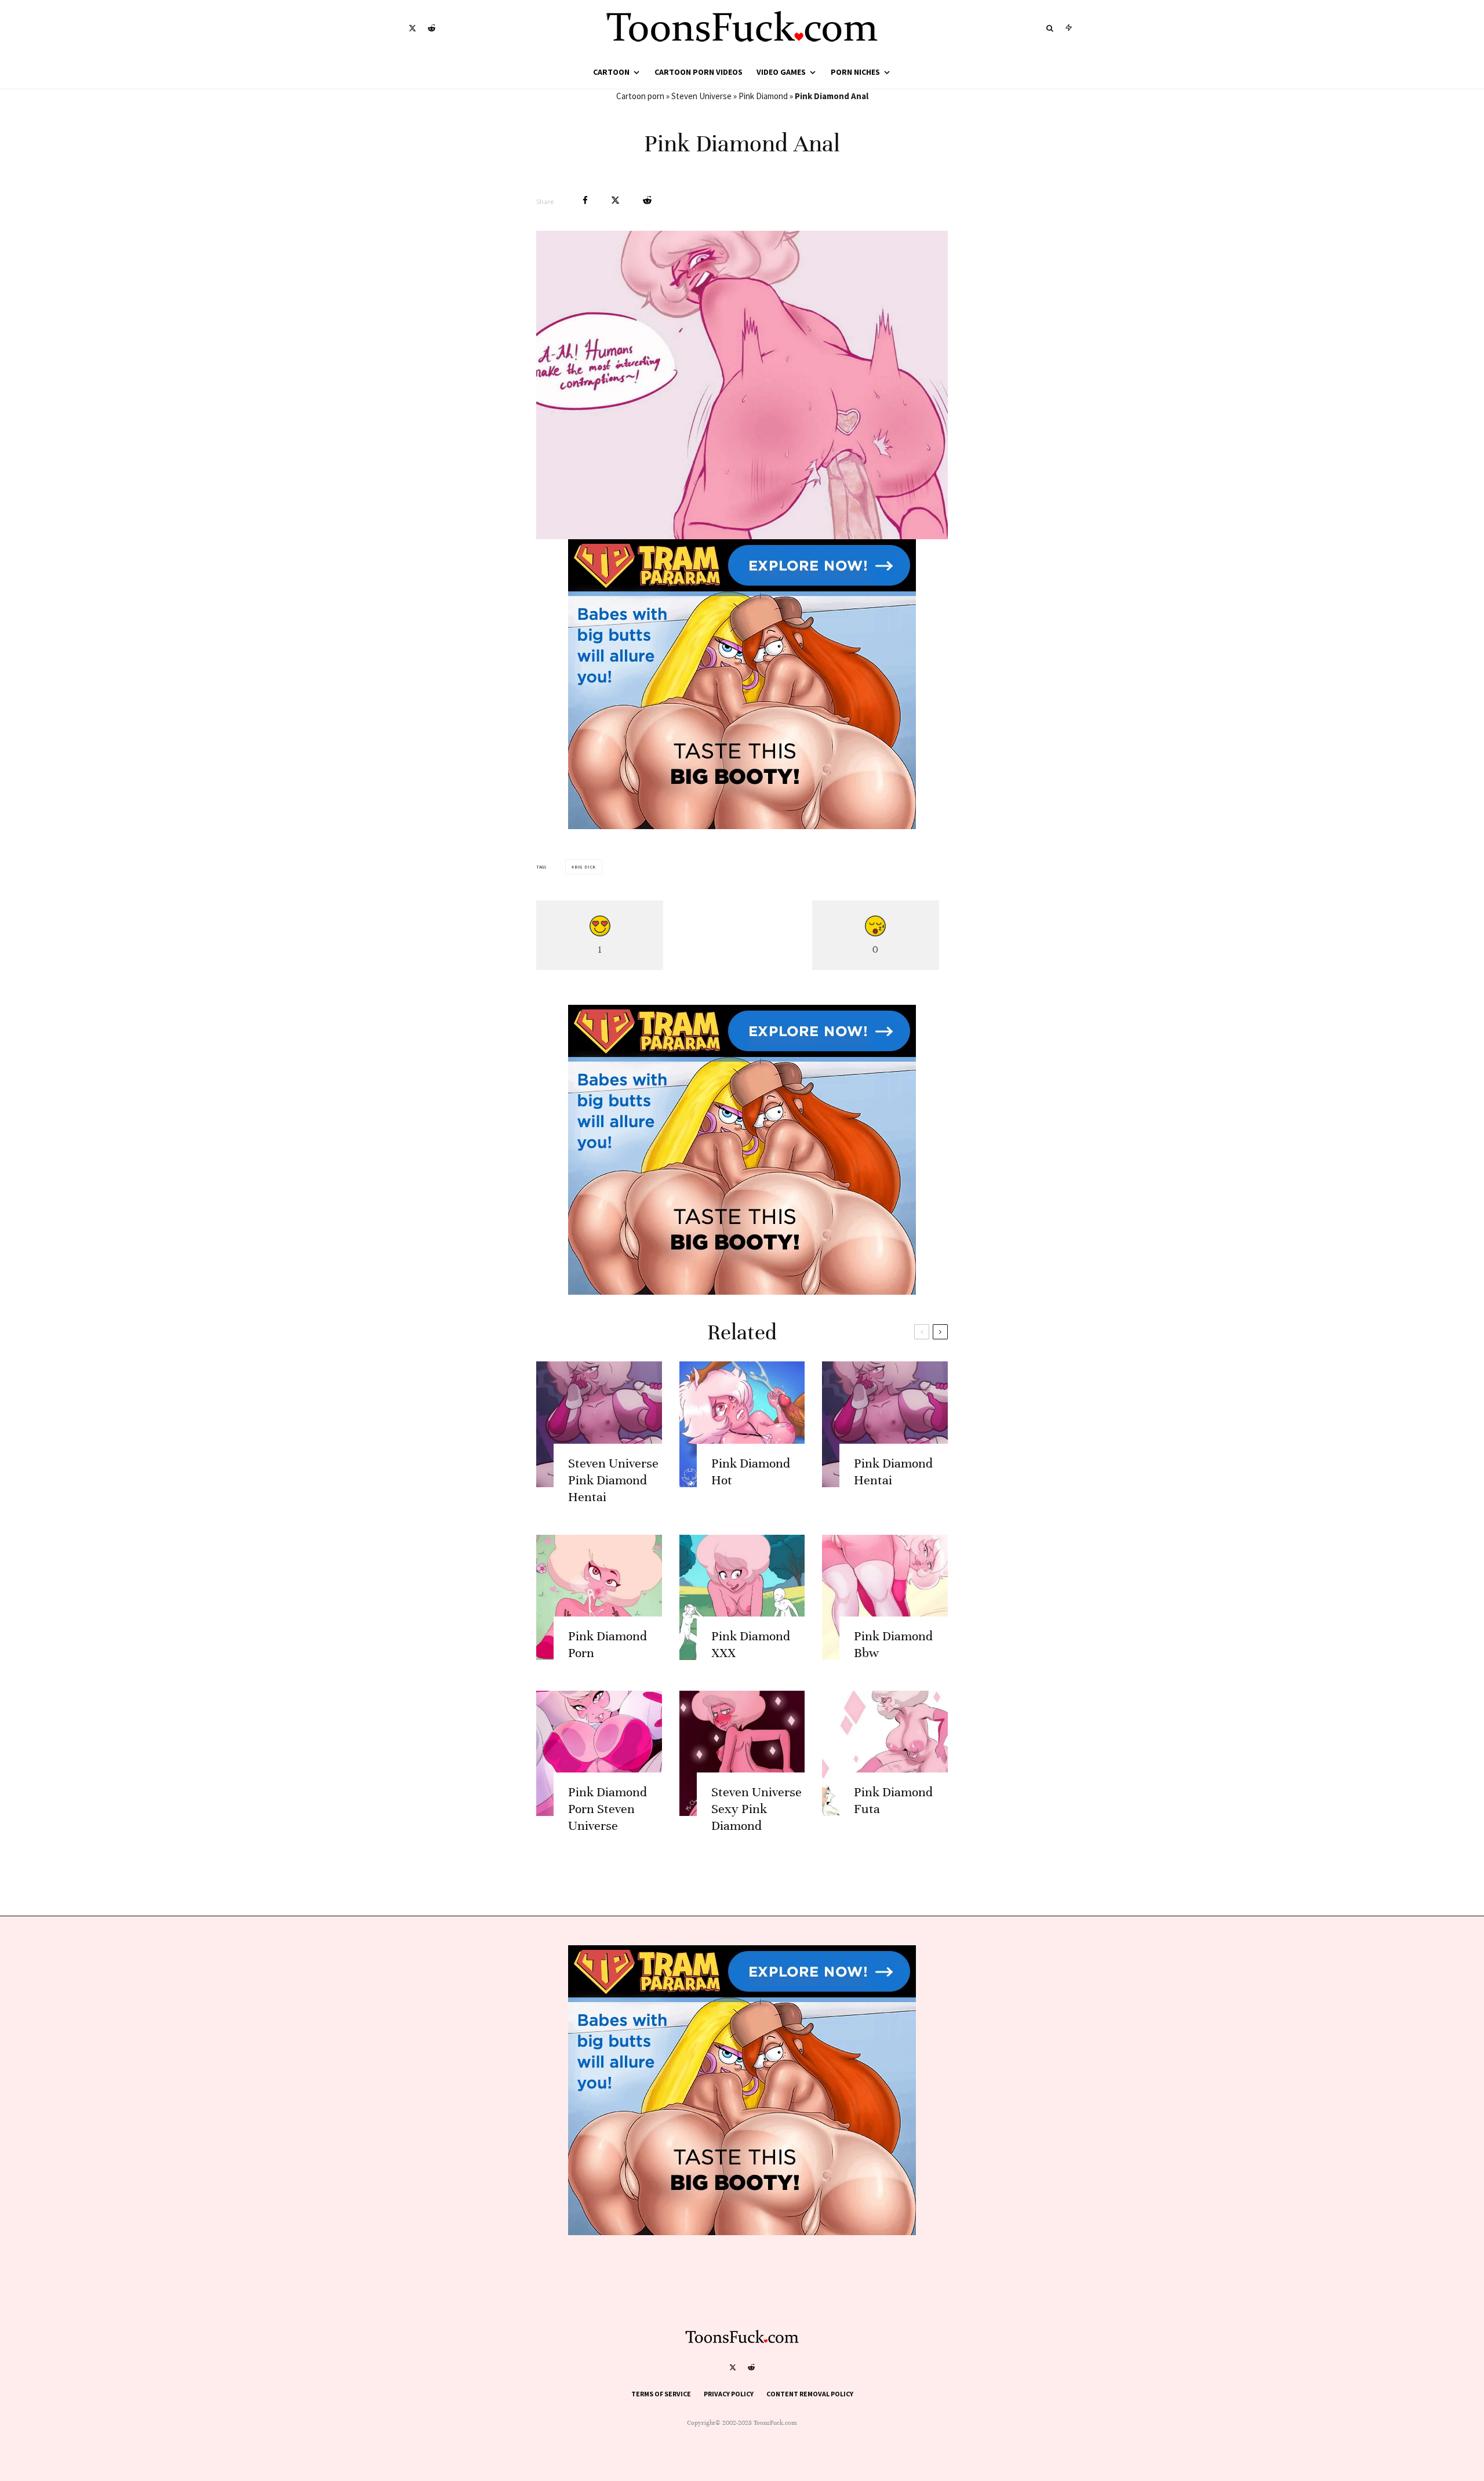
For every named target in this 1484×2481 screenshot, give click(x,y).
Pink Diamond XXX (751, 1644)
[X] (412, 28)
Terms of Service (661, 2394)
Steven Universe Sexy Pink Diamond (756, 1809)
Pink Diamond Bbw (893, 1644)
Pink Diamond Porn (608, 1644)
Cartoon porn (640, 96)
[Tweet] (615, 200)
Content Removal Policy (810, 2394)
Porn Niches (855, 72)
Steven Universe (701, 96)
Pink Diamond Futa (893, 1800)
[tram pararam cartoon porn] (742, 826)
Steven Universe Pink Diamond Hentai (613, 1480)
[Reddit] (432, 28)
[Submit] (647, 200)
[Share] (585, 200)
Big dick (585, 867)
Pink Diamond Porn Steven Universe (608, 1809)
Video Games (781, 72)
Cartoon (611, 72)
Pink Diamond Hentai (893, 1472)
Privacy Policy (729, 2394)
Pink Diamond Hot (751, 1472)
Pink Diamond (763, 96)
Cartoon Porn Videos (699, 72)
